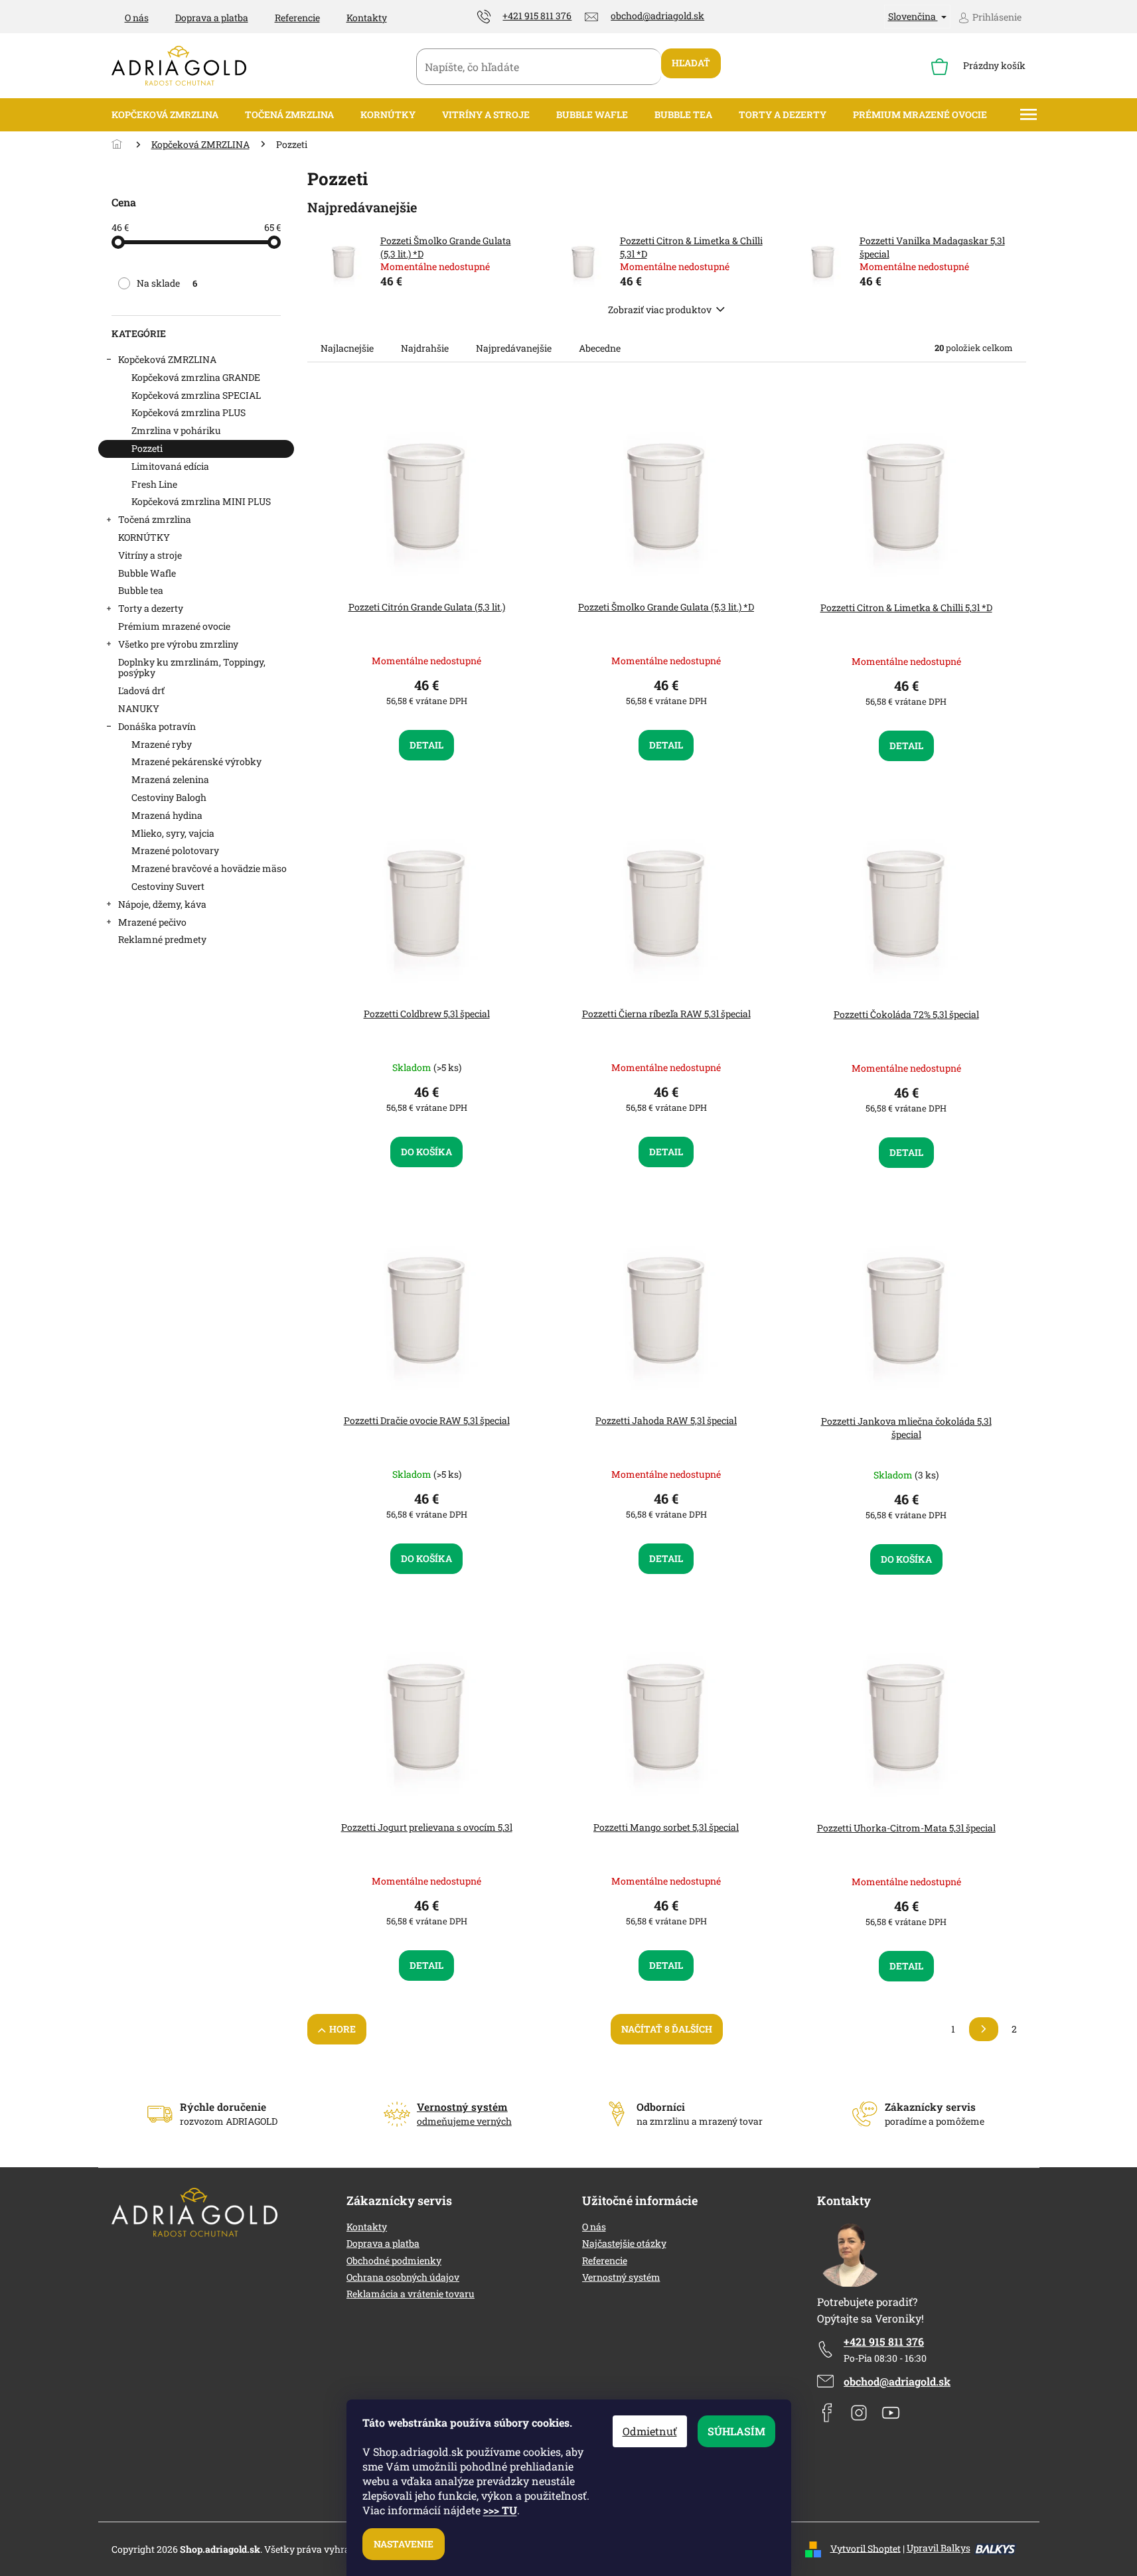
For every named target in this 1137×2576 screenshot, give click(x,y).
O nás (137, 18)
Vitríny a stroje (150, 555)
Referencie (297, 18)
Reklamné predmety (162, 939)
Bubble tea (141, 590)
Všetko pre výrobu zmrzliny (178, 644)
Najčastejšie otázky (624, 2243)
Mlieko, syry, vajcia (173, 833)
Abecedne (600, 348)
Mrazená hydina (167, 815)
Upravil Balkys (939, 2548)
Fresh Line (154, 484)
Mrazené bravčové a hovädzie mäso (209, 868)
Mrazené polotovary (175, 850)
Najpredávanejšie (514, 348)
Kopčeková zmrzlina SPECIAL (196, 395)
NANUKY (139, 708)
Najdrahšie (425, 348)
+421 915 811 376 (884, 2341)
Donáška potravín (157, 726)
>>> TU (500, 2510)
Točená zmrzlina (155, 519)
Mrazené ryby (162, 744)
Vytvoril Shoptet (866, 2548)
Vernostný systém (621, 2277)
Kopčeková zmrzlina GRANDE (196, 377)
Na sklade (167, 283)
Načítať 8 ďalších (667, 2029)
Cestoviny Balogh (169, 797)
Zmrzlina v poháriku (176, 430)
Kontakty (367, 18)
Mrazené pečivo (152, 922)
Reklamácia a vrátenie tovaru (411, 2294)
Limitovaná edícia (170, 466)
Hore (342, 2029)
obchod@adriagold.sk (897, 2381)
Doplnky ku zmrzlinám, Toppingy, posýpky (192, 668)
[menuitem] (165, 115)
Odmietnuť (650, 2431)
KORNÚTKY (144, 537)
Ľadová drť (141, 690)
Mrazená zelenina (170, 779)
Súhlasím (736, 2431)
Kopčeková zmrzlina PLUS (189, 412)
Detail (426, 745)
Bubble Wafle (147, 573)
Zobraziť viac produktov (660, 310)
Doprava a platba (212, 18)
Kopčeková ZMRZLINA (167, 359)
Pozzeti (147, 448)
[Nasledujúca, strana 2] (984, 2029)
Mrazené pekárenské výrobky (196, 761)
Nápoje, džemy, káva (162, 904)
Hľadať (691, 63)
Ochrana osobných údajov (403, 2277)
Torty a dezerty (151, 608)
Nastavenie (404, 2544)
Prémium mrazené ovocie (174, 626)
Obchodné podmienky (394, 2260)
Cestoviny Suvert (168, 886)
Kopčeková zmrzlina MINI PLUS (201, 501)
